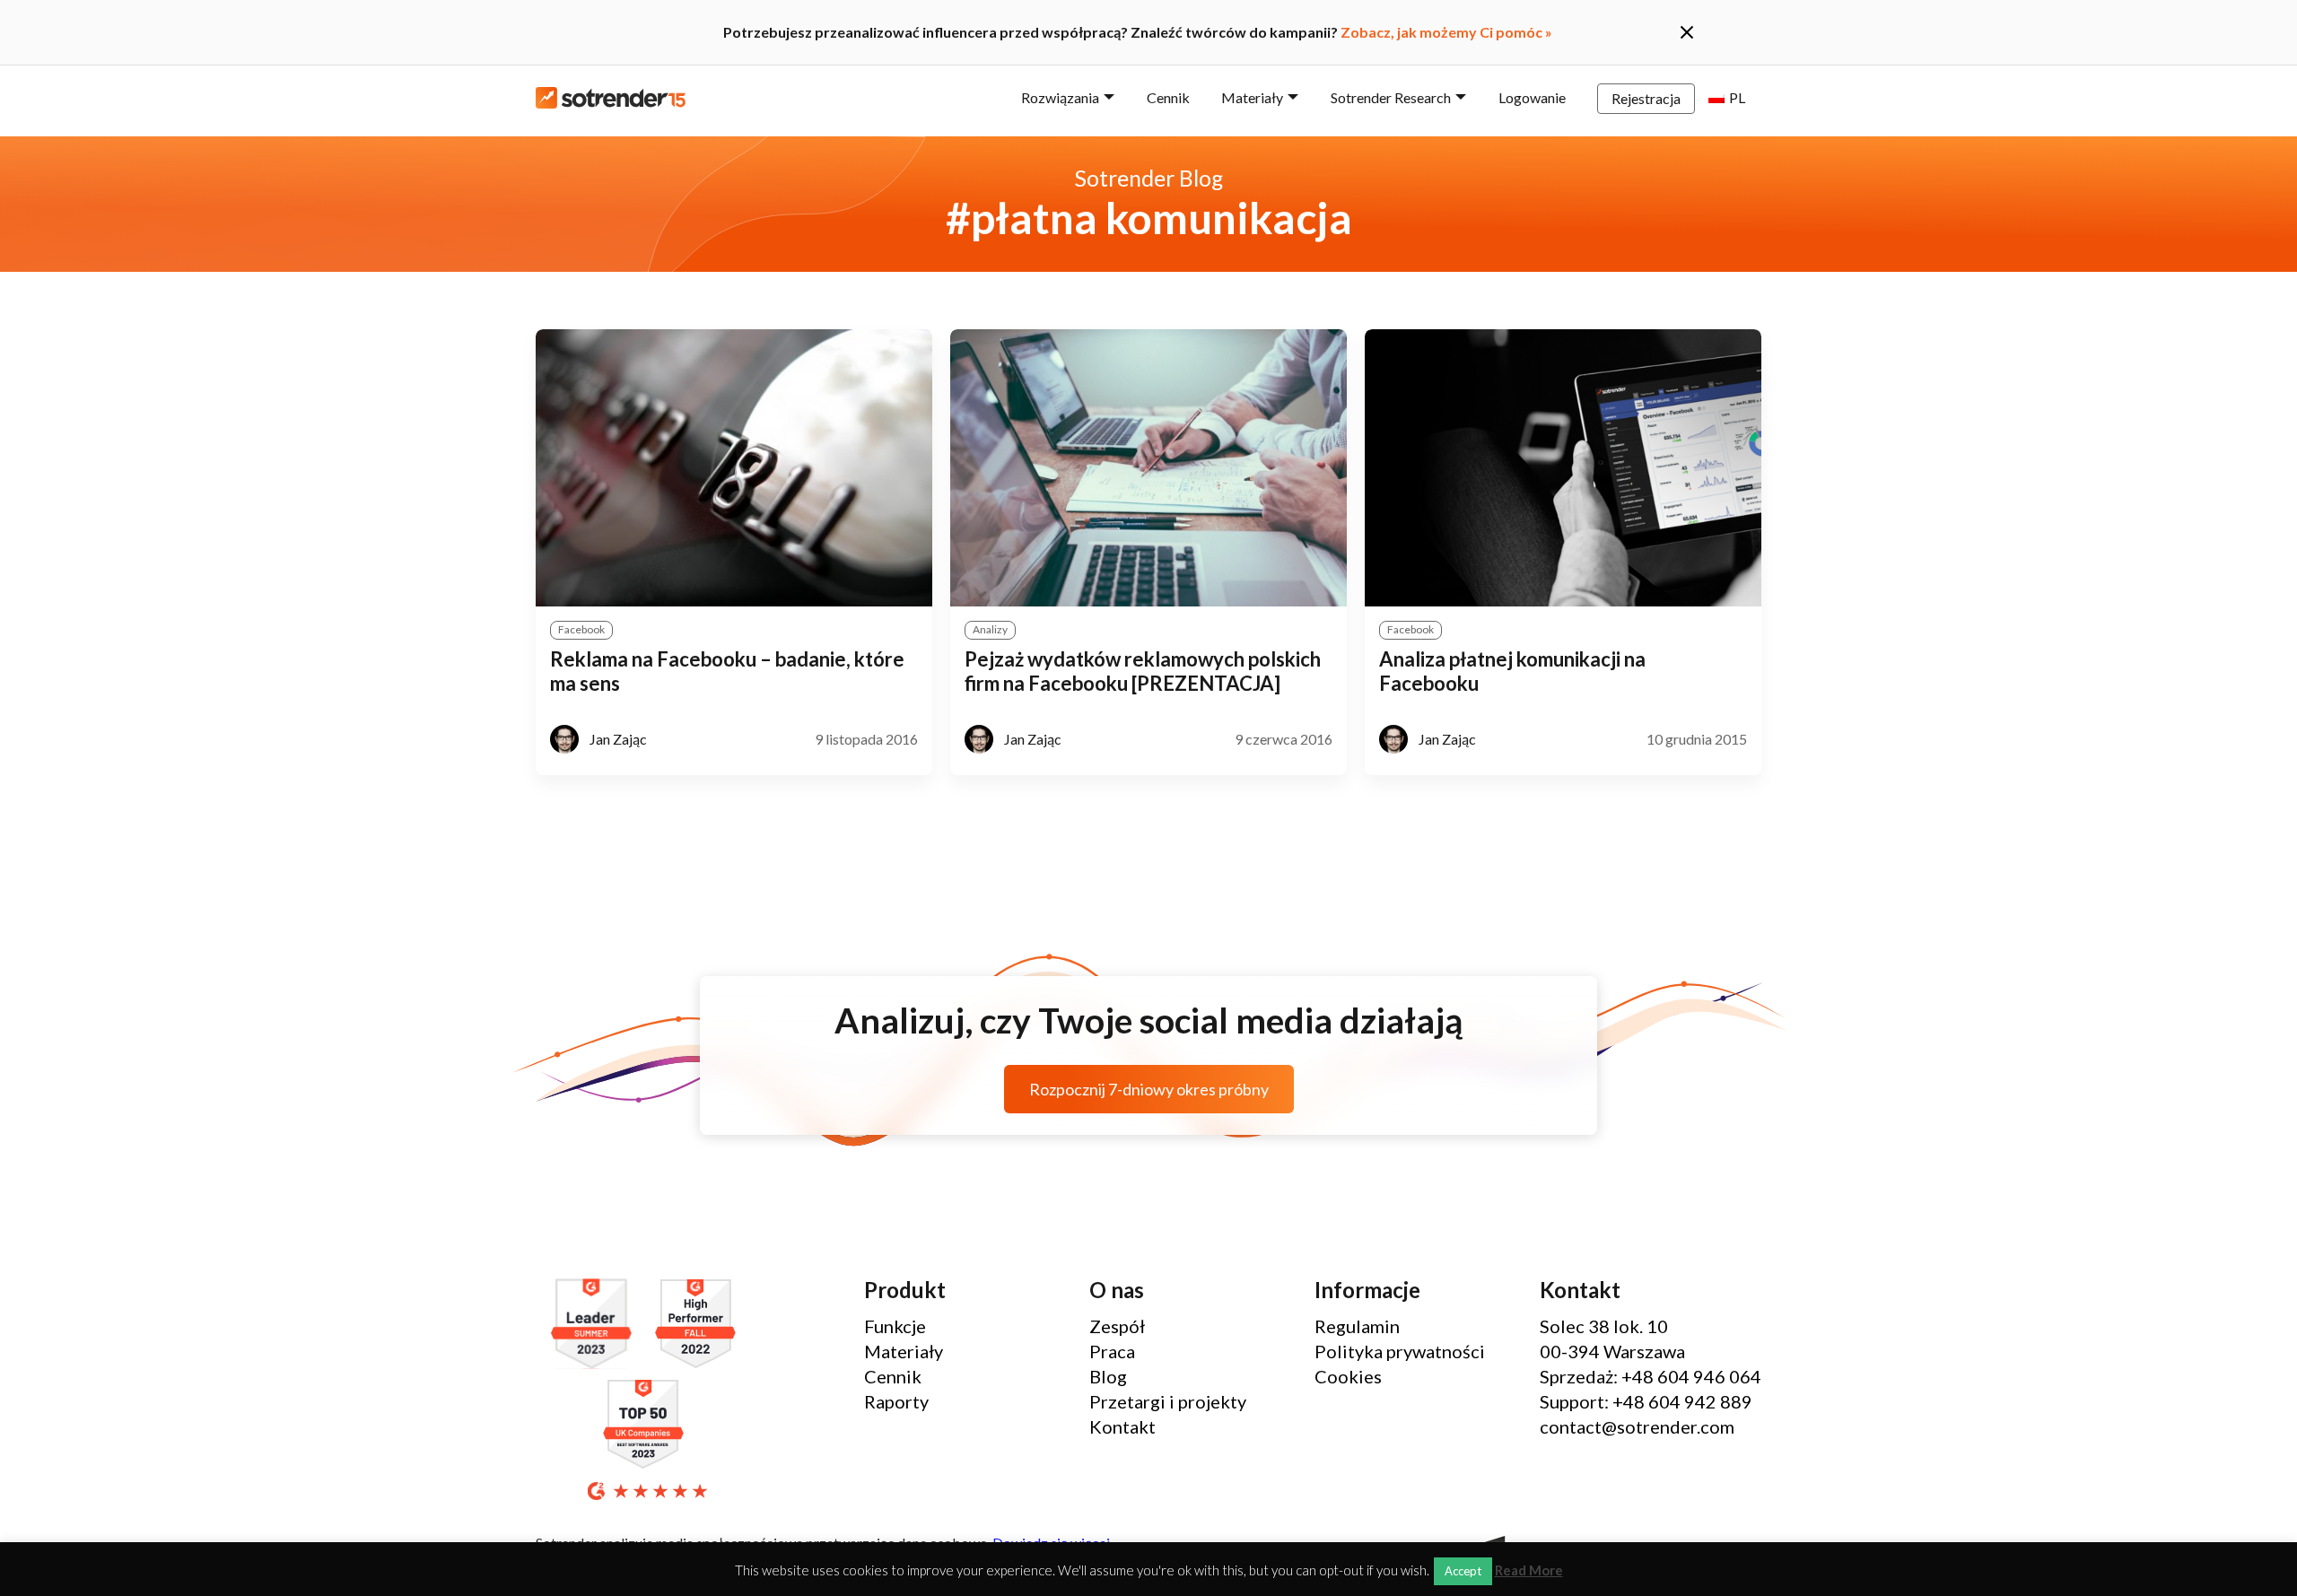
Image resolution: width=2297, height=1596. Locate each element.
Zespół (1117, 1326)
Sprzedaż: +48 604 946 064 (1651, 1376)
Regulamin (1357, 1326)
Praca (1112, 1351)
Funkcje (895, 1326)
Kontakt (1122, 1426)
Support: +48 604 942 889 (1646, 1401)
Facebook (581, 629)
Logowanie (1532, 97)
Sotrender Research (1391, 97)
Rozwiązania (1060, 97)
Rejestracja (1646, 98)
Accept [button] (1463, 1571)
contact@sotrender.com (1637, 1426)
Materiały (1252, 97)
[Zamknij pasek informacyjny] (1687, 32)
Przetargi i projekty (1168, 1401)
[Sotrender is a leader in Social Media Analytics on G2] (596, 1325)
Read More (1529, 1570)
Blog (1108, 1376)
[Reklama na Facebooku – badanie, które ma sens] (734, 468)
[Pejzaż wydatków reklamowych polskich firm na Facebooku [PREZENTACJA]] (1148, 468)
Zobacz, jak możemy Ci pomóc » (1446, 32)
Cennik (1168, 97)
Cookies (1348, 1376)
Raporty (896, 1401)
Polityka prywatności (1400, 1351)
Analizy (990, 629)
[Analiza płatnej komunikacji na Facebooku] (1563, 468)
